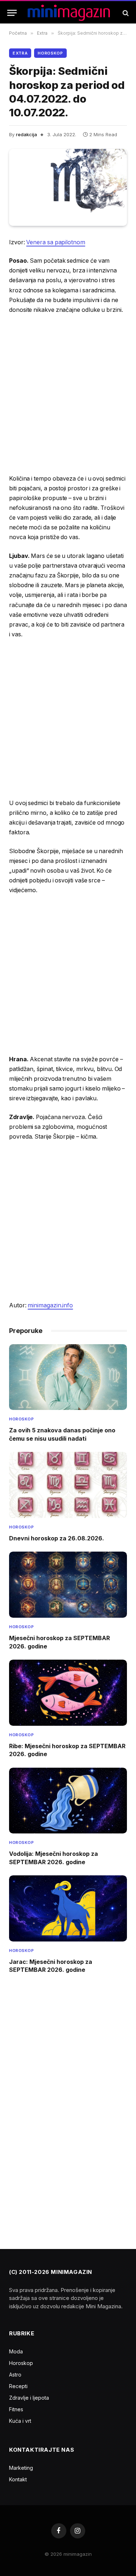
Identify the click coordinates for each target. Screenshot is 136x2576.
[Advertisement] (68, 394)
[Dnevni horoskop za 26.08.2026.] (68, 1485)
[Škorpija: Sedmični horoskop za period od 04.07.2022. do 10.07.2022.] (68, 187)
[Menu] (12, 13)
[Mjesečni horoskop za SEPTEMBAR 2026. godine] (68, 1585)
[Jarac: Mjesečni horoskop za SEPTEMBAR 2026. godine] (68, 1908)
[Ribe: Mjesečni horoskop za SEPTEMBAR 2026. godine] (68, 1693)
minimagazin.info (50, 1305)
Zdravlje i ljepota (29, 2398)
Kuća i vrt (20, 2421)
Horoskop (50, 53)
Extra (20, 53)
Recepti (18, 2386)
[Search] (125, 13)
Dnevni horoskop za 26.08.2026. (57, 1538)
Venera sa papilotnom (55, 242)
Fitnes (16, 2409)
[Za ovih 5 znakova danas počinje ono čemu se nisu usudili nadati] (68, 1377)
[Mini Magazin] (69, 13)
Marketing (21, 2468)
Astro (15, 2375)
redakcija (26, 134)
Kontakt (18, 2479)
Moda (16, 2351)
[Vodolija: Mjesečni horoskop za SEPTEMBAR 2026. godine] (68, 1801)
